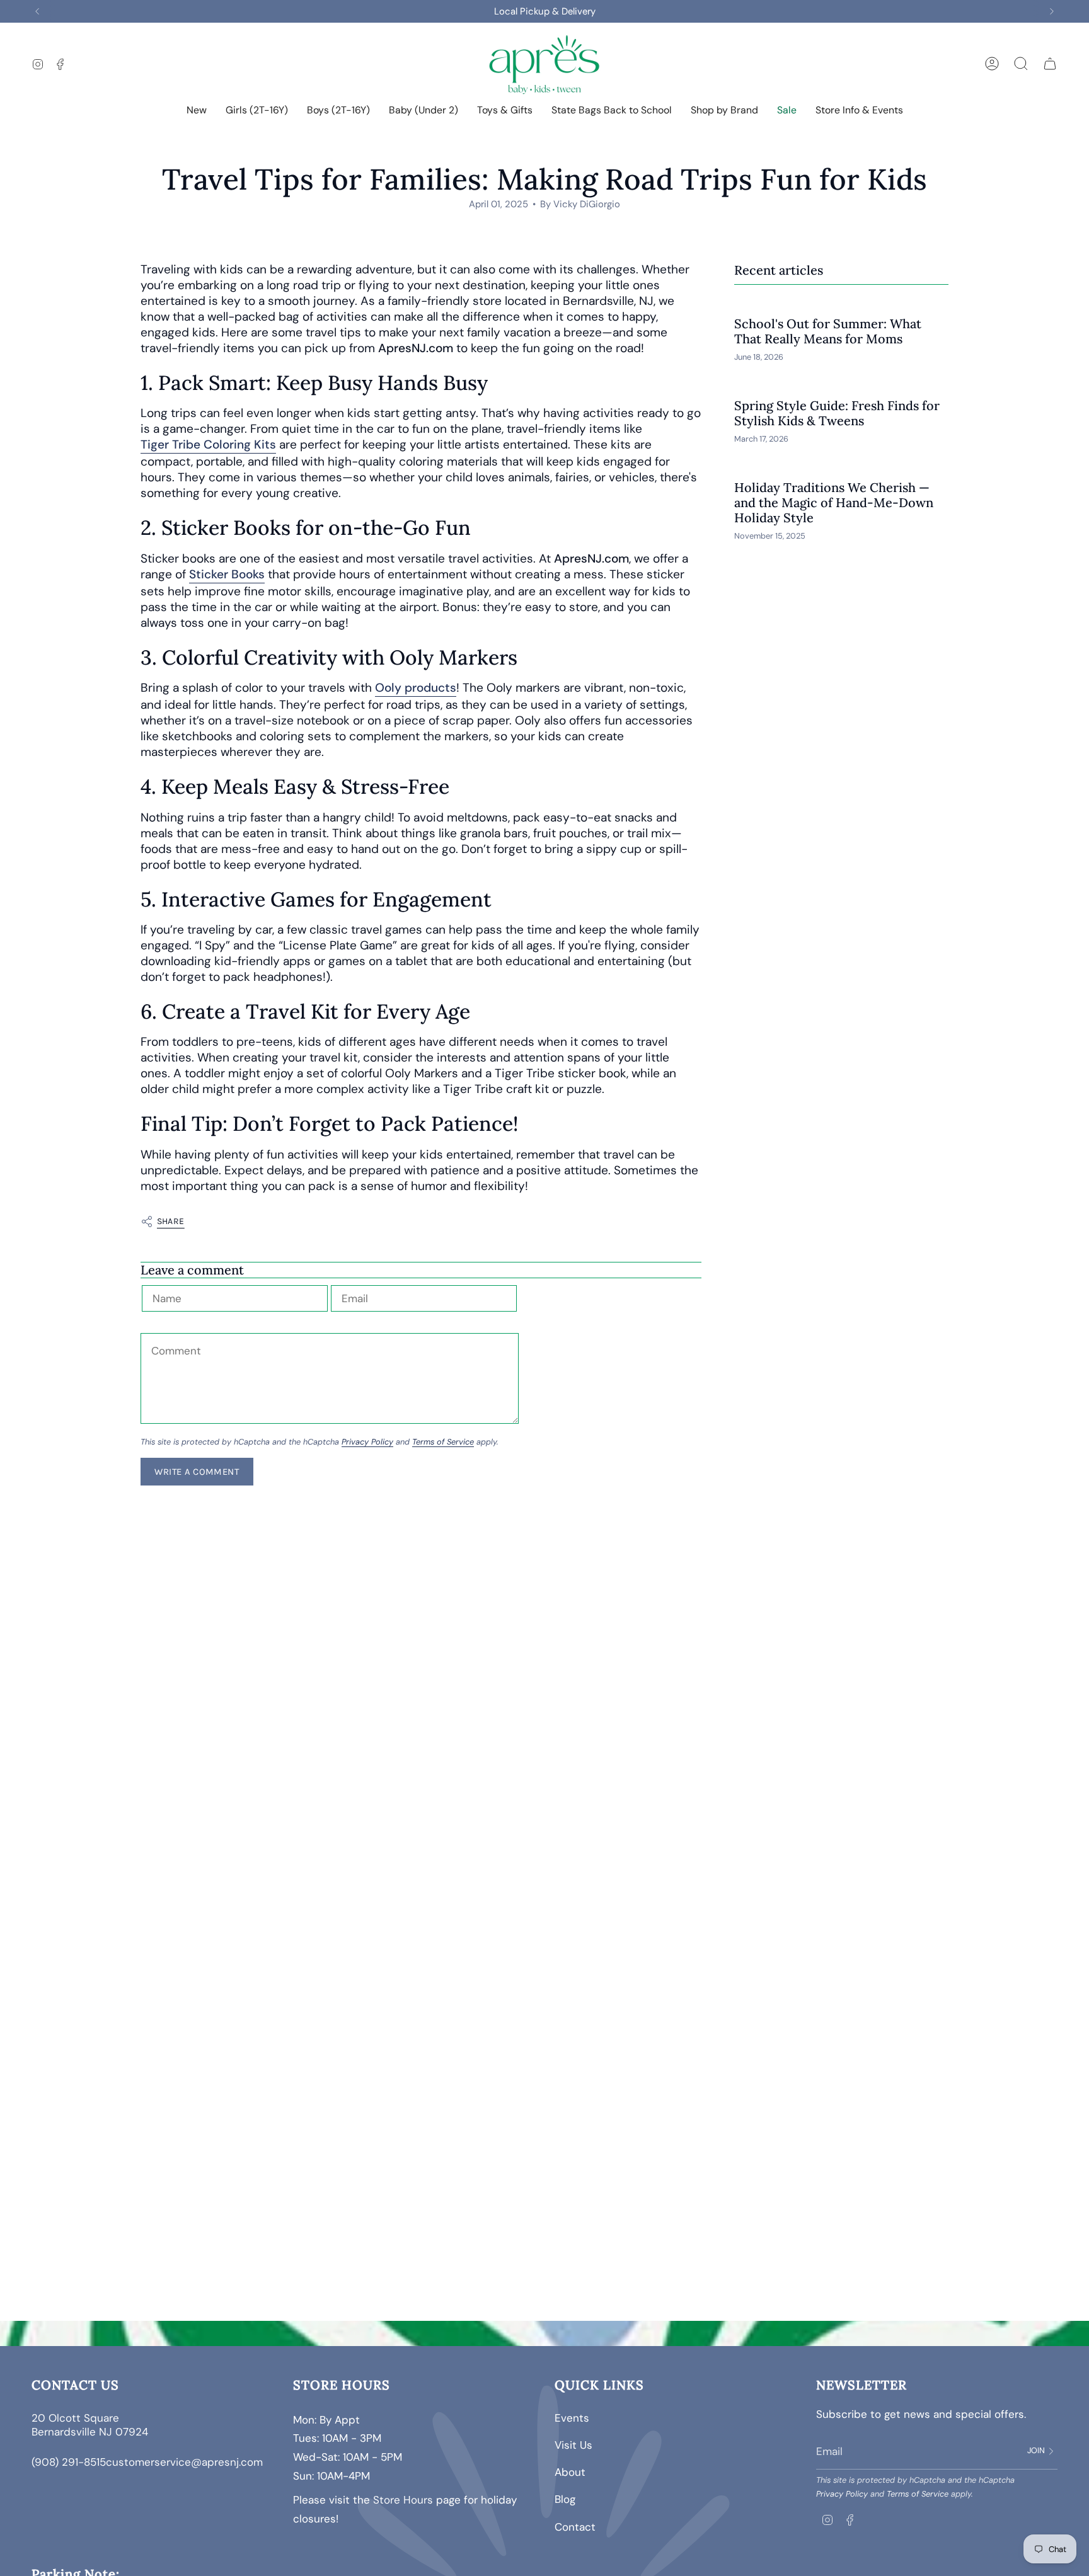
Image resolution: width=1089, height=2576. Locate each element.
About (570, 2472)
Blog (565, 2499)
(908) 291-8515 (69, 2462)
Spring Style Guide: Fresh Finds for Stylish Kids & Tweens (837, 413)
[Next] (1052, 11)
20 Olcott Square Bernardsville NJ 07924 (91, 2425)
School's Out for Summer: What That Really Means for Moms (828, 331)
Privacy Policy (367, 1442)
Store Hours (403, 2500)
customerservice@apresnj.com (184, 2462)
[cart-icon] (1050, 64)
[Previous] (37, 11)
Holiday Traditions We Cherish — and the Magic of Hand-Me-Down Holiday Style (834, 503)
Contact (575, 2527)
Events (572, 2418)
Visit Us (573, 2445)
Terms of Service (443, 1442)
